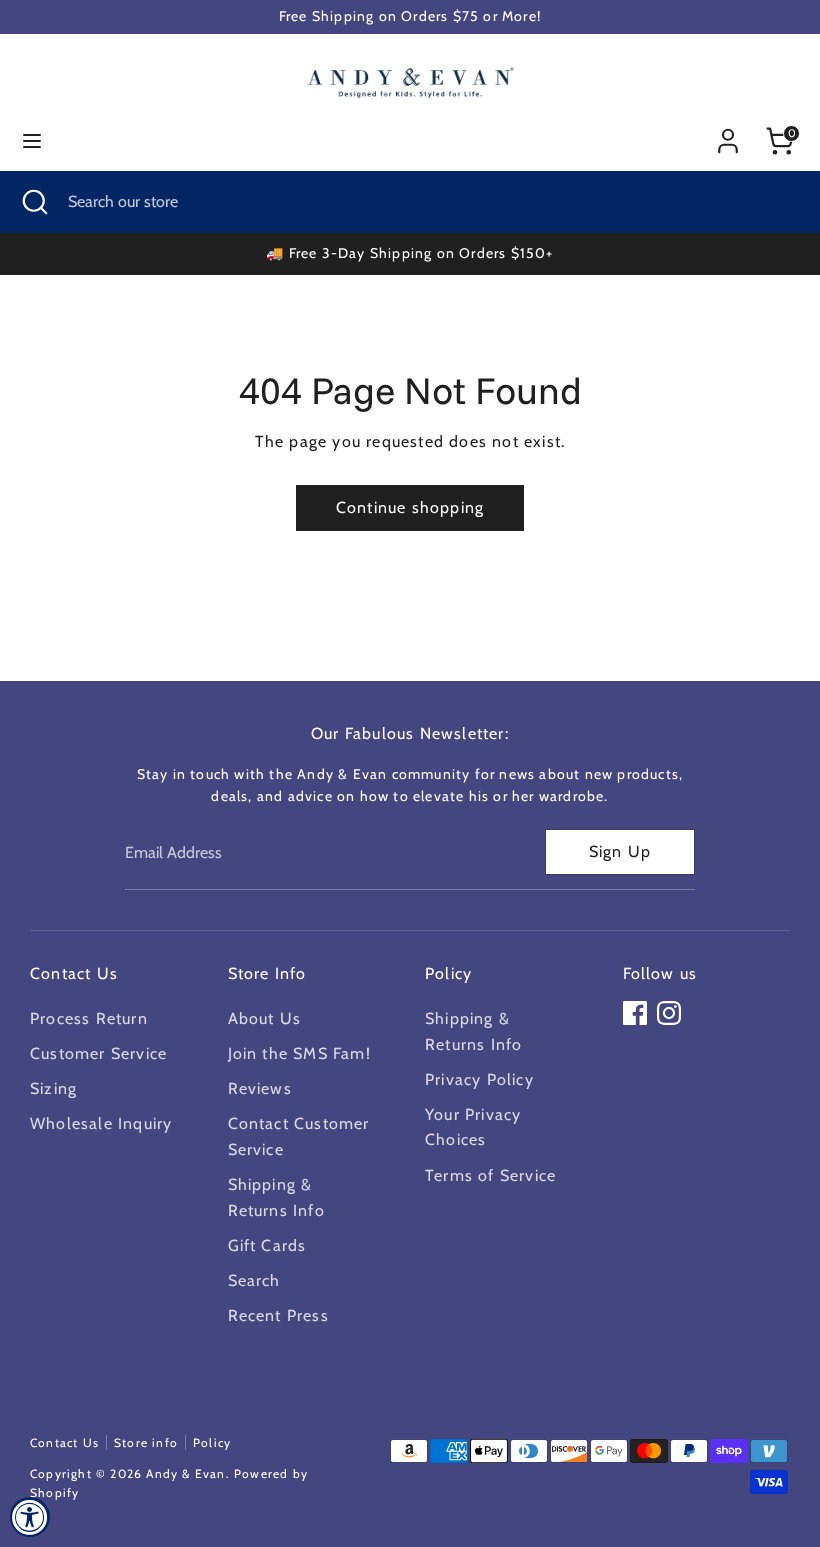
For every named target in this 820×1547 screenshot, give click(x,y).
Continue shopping (410, 507)
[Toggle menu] (32, 140)
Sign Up (620, 851)
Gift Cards (267, 1245)
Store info (146, 1442)
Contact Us (64, 1442)
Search (254, 1280)
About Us (265, 1018)
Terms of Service (490, 1175)
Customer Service (98, 1053)
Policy (212, 1442)
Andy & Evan (185, 1473)
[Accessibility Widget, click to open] (30, 1517)
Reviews (260, 1088)
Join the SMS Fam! (299, 1053)
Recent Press (278, 1315)
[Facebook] (635, 1013)
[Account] (728, 133)
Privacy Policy (479, 1079)
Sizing (53, 1088)
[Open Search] (34, 202)
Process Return (89, 1018)
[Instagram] (669, 1013)
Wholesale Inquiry (101, 1123)
